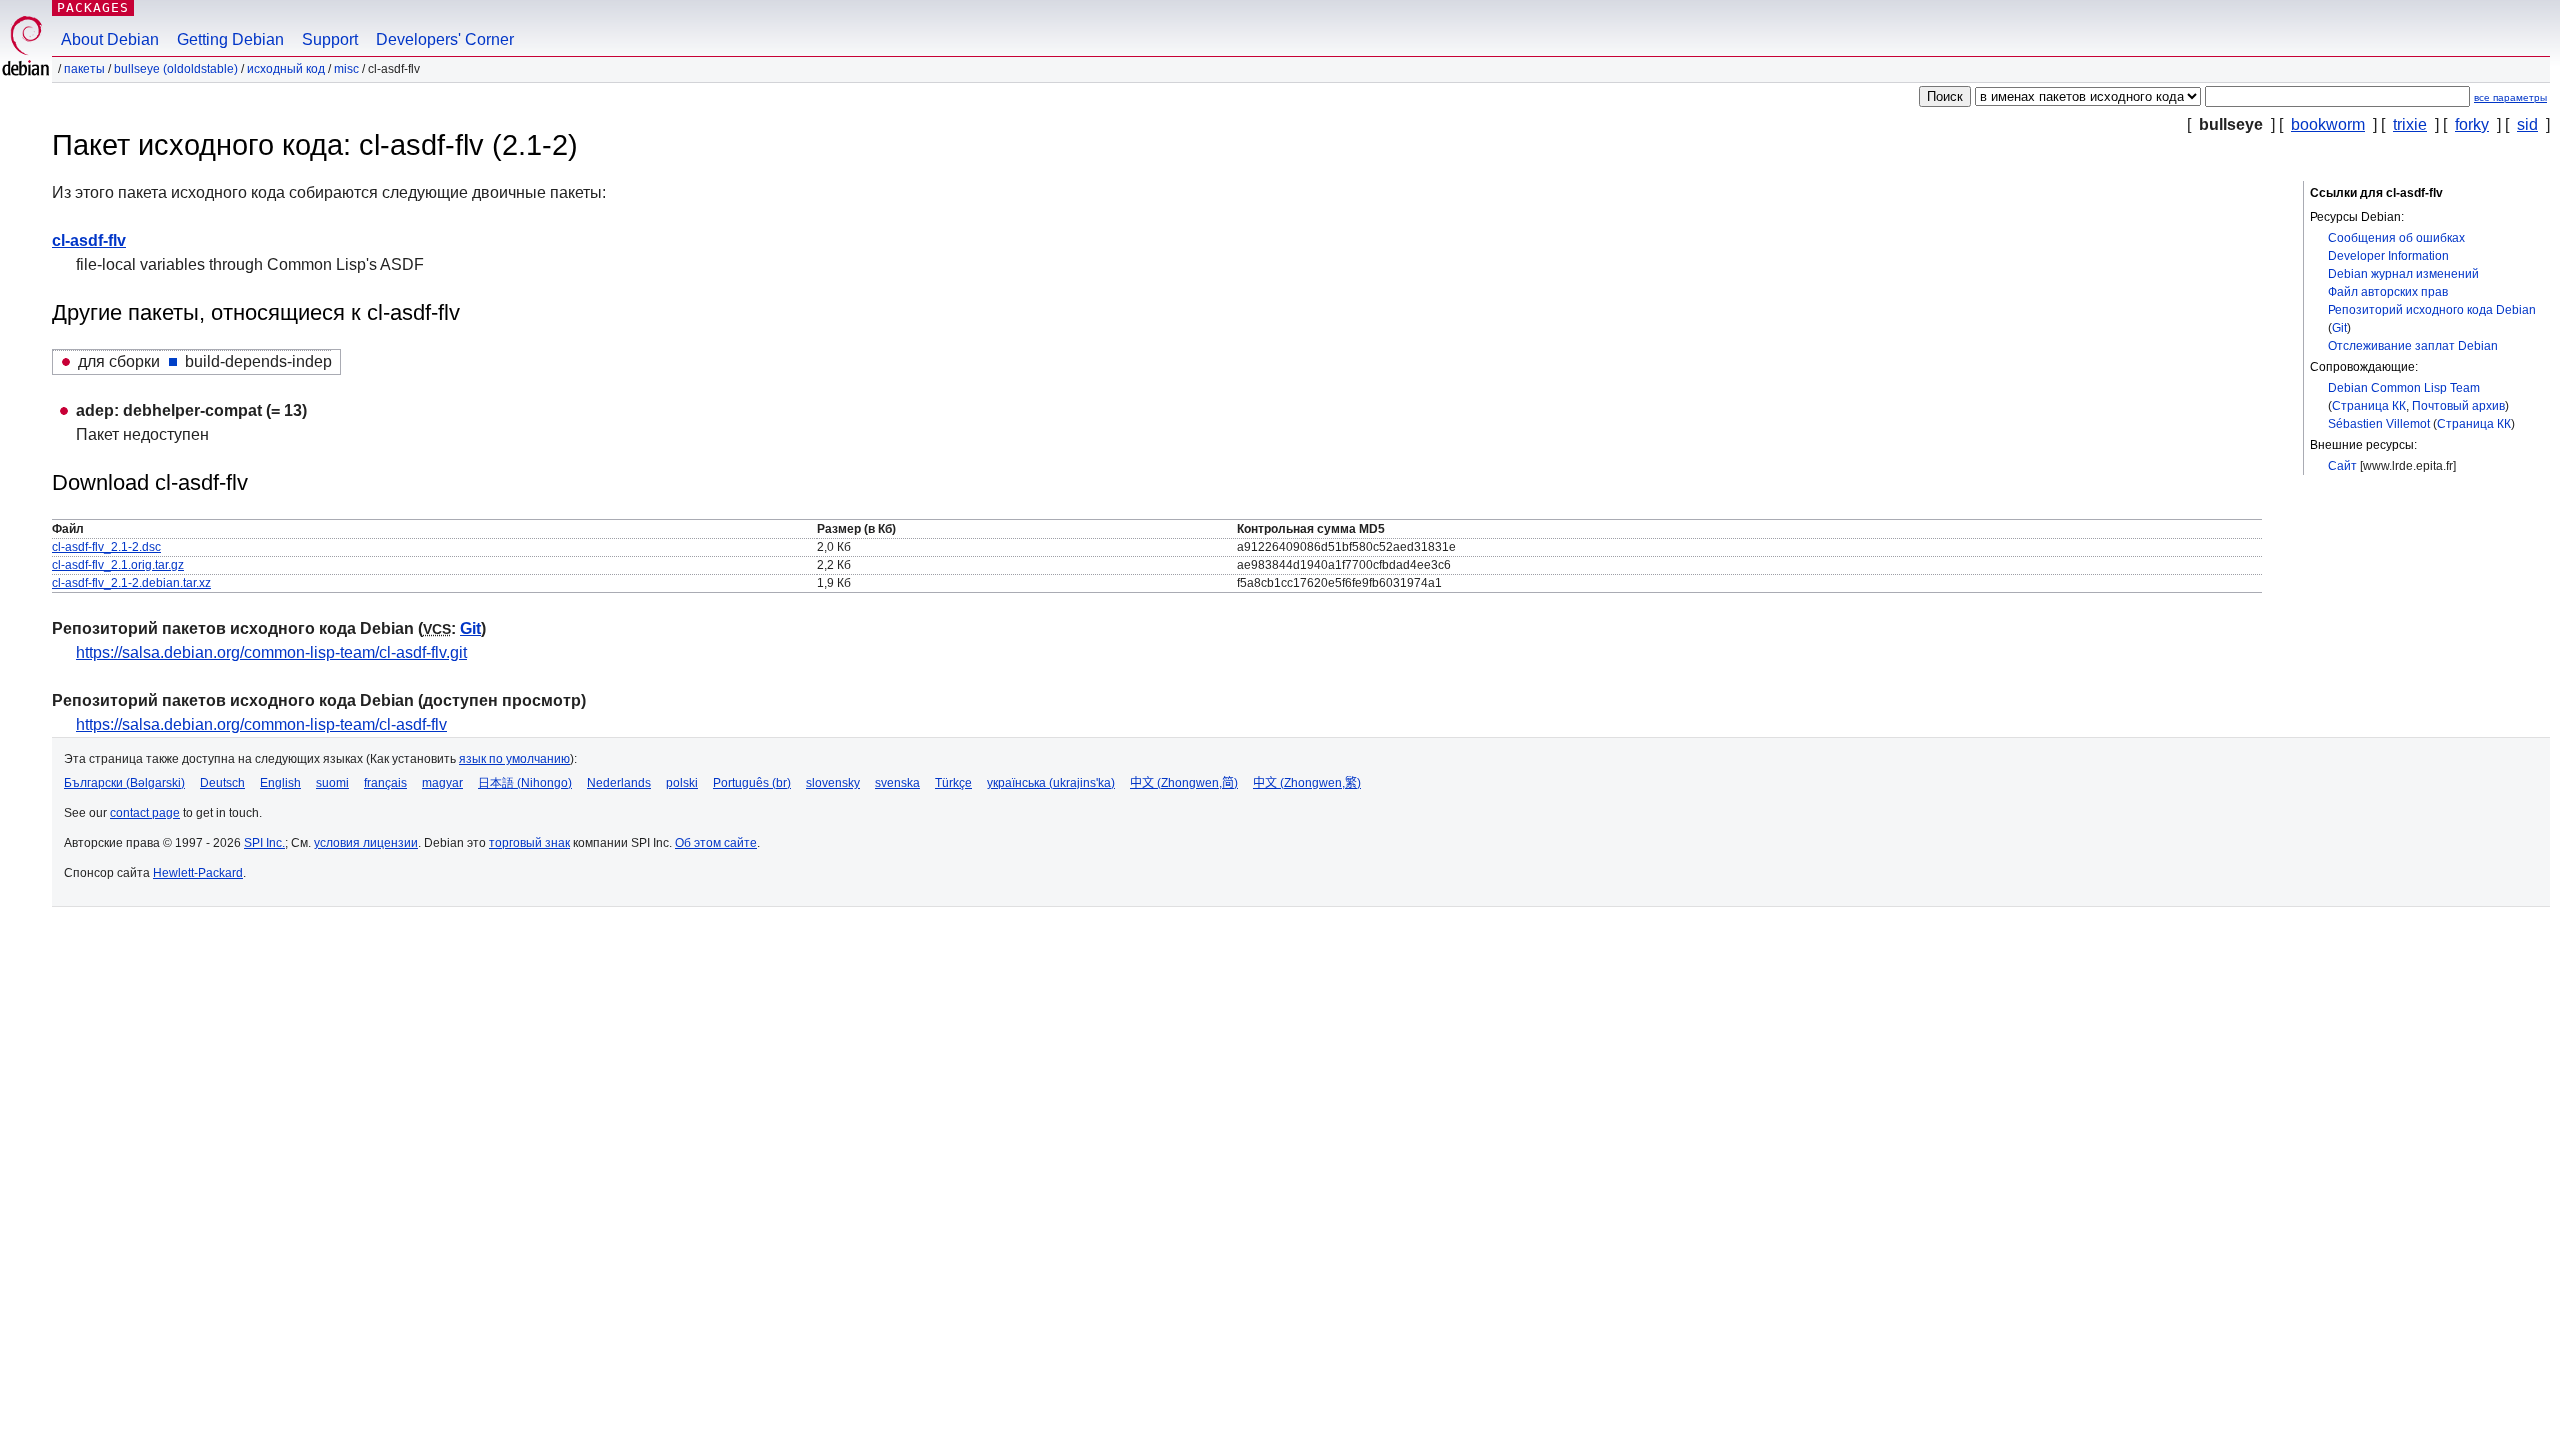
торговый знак (529, 843)
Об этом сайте (716, 843)
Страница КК (2369, 406)
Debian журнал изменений (2403, 274)
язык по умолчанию (514, 759)
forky (2472, 124)
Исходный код (286, 69)
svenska (897, 783)
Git (2339, 328)
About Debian (110, 39)
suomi (332, 783)
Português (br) (752, 783)
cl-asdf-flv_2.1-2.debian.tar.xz (131, 583)
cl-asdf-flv (89, 240)
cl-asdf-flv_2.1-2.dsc (106, 547)
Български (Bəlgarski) (124, 783)
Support (330, 39)
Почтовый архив (2458, 406)
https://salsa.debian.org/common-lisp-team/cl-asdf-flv (261, 724)
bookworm (2328, 124)
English (280, 783)
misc (346, 69)
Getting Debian (230, 39)
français (385, 783)
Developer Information (2388, 256)
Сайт (2342, 466)
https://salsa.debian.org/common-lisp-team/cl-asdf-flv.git (271, 652)
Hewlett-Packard (198, 873)
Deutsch (222, 783)
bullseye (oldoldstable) (176, 69)
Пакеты (84, 69)
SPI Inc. (264, 843)
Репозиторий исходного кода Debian (2432, 310)
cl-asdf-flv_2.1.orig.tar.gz (118, 565)
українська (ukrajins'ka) (1051, 783)
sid (2527, 124)
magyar (442, 783)
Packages (93, 7)
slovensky (833, 783)
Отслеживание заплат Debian (2413, 346)
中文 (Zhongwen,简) (1184, 783)
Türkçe (953, 783)
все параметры (2510, 97)
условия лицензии (366, 843)
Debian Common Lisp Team (2404, 388)
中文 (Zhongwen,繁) (1307, 783)
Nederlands (619, 783)
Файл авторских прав (2388, 292)
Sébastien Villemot (2379, 424)
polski (682, 783)
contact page (145, 813)
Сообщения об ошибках (2396, 238)
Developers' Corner (445, 39)
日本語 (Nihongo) (525, 783)
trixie (2410, 124)
